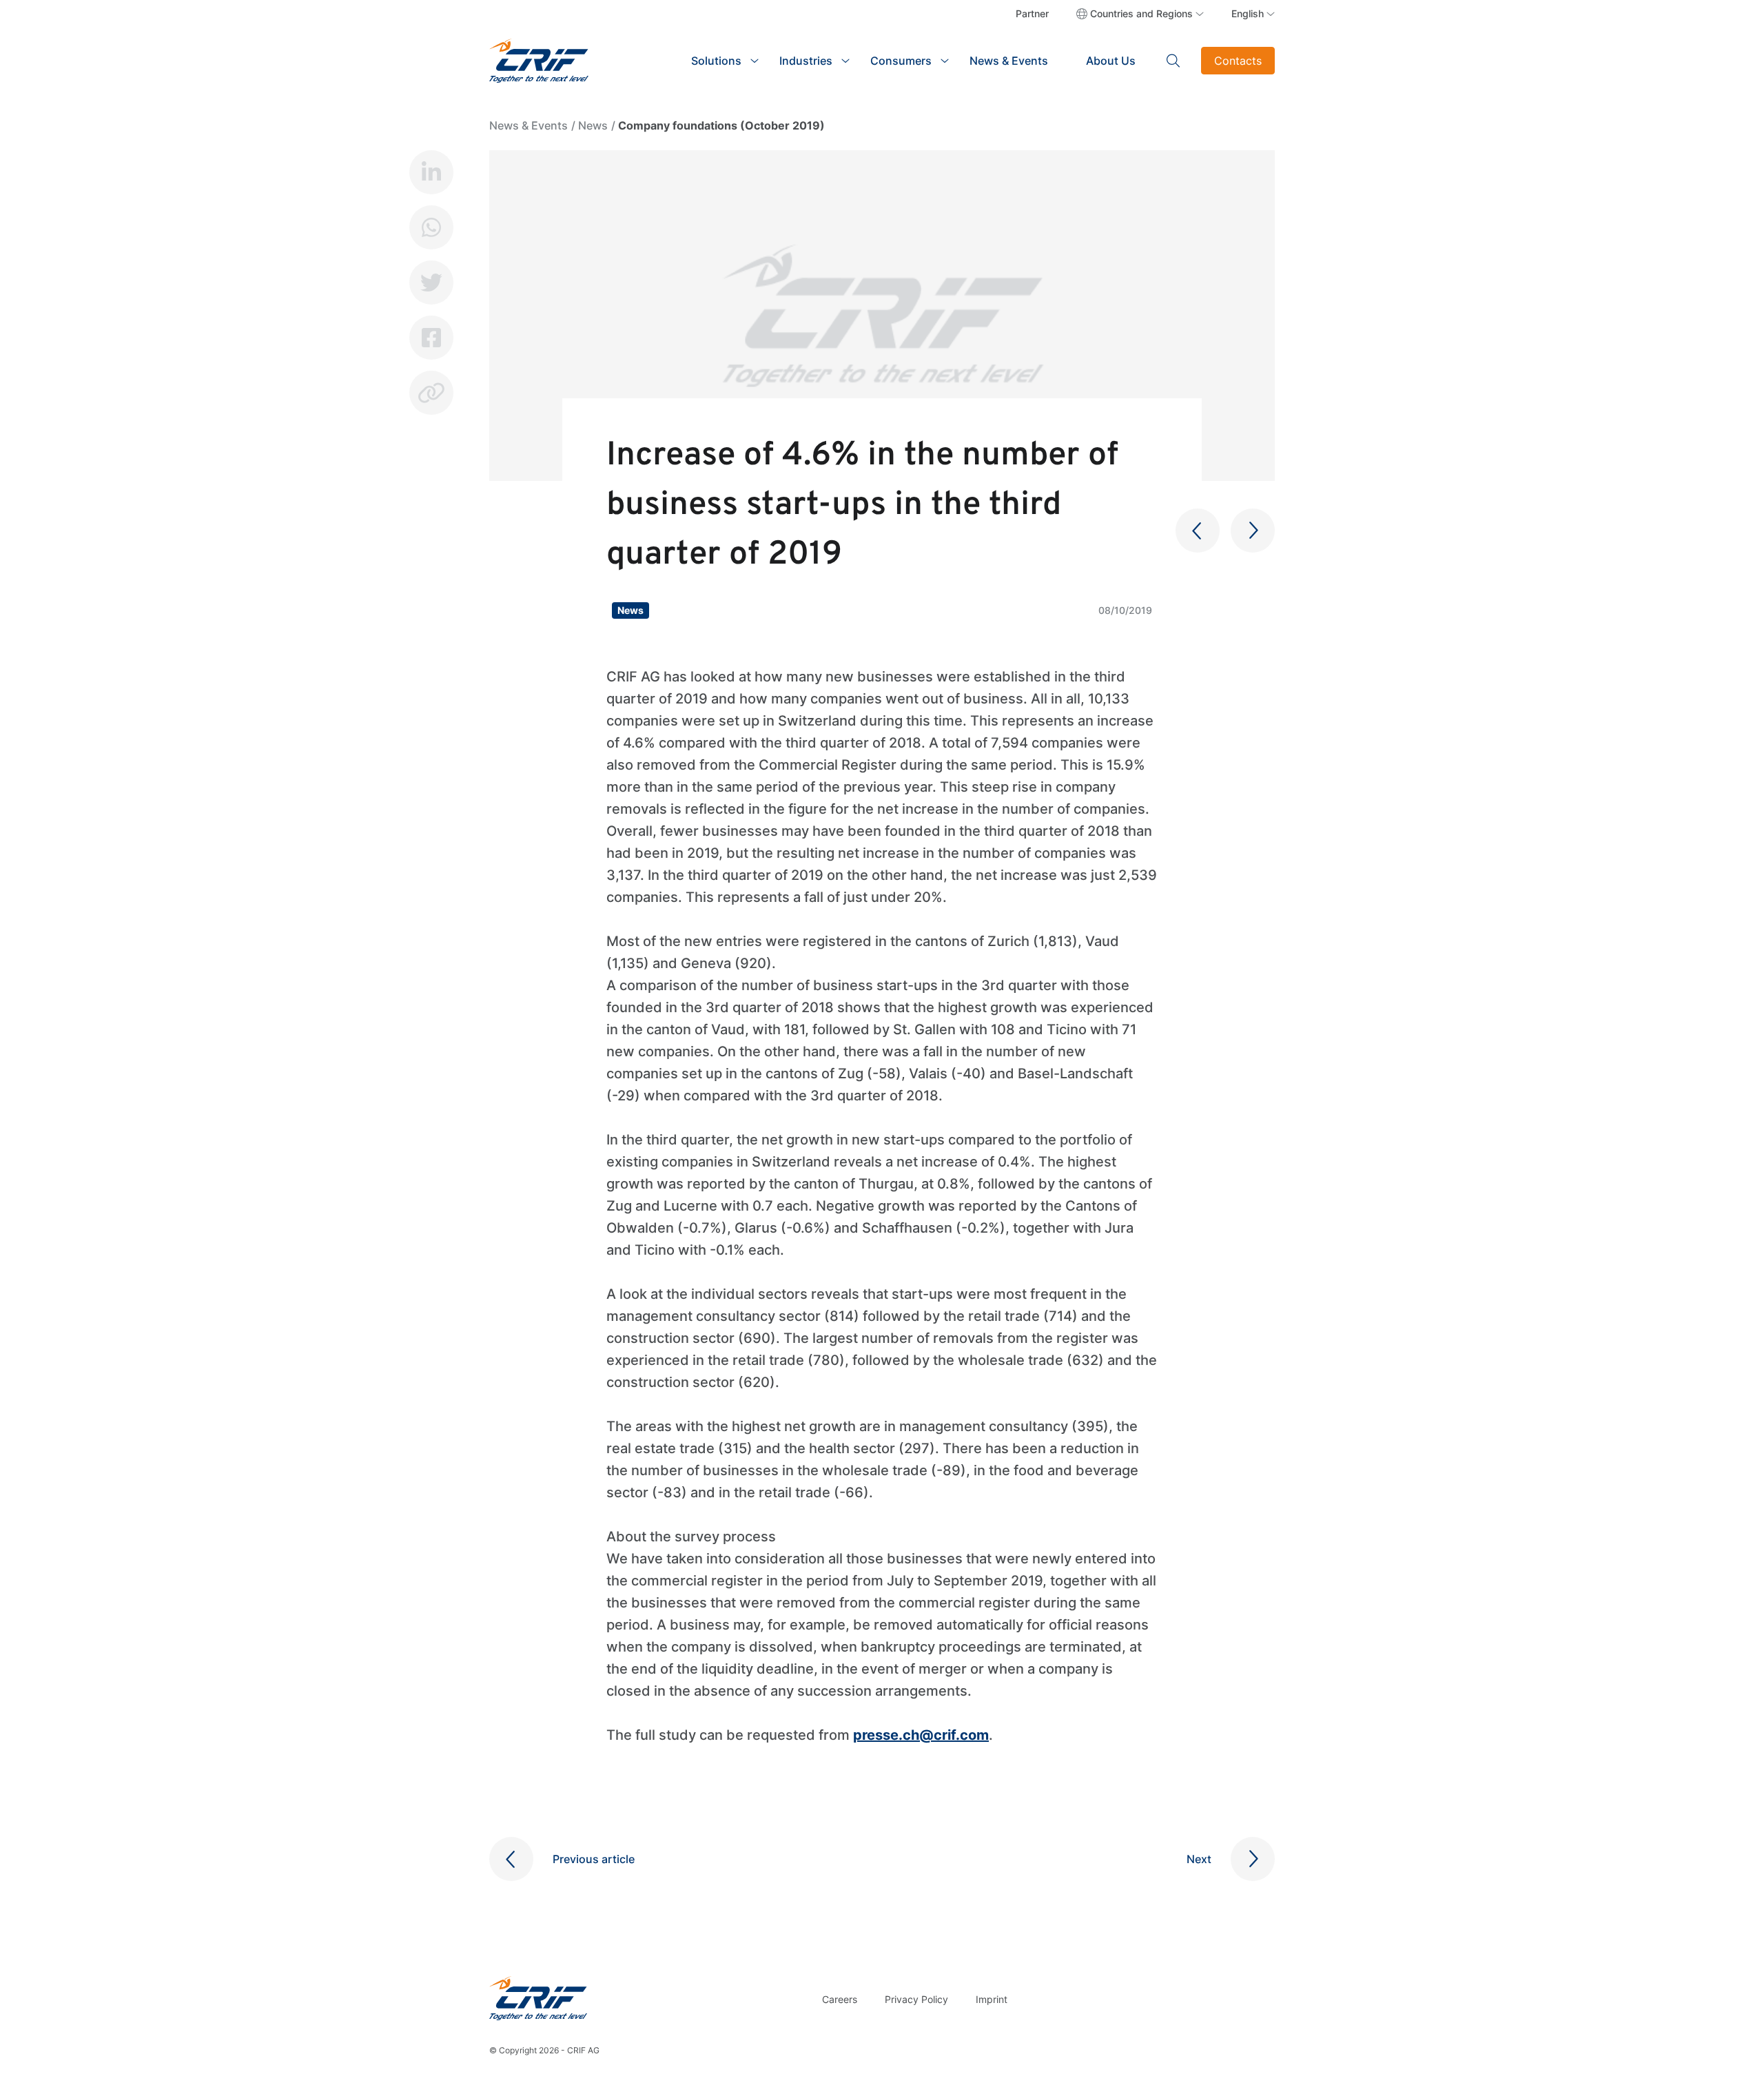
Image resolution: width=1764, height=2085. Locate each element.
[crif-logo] (539, 59)
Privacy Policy (916, 1999)
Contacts (1238, 61)
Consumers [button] (901, 61)
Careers (840, 1999)
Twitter (431, 283)
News (593, 125)
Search (1173, 61)
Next (1199, 1859)
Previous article (594, 1859)
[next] (1253, 531)
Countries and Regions (1141, 13)
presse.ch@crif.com (921, 1735)
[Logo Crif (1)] (538, 1998)
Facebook (431, 338)
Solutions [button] (716, 61)
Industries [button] (806, 61)
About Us (1111, 61)
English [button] (1248, 13)
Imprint (992, 1999)
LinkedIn (431, 172)
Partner (1032, 13)
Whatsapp (431, 227)
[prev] (1198, 531)
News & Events (1009, 61)
